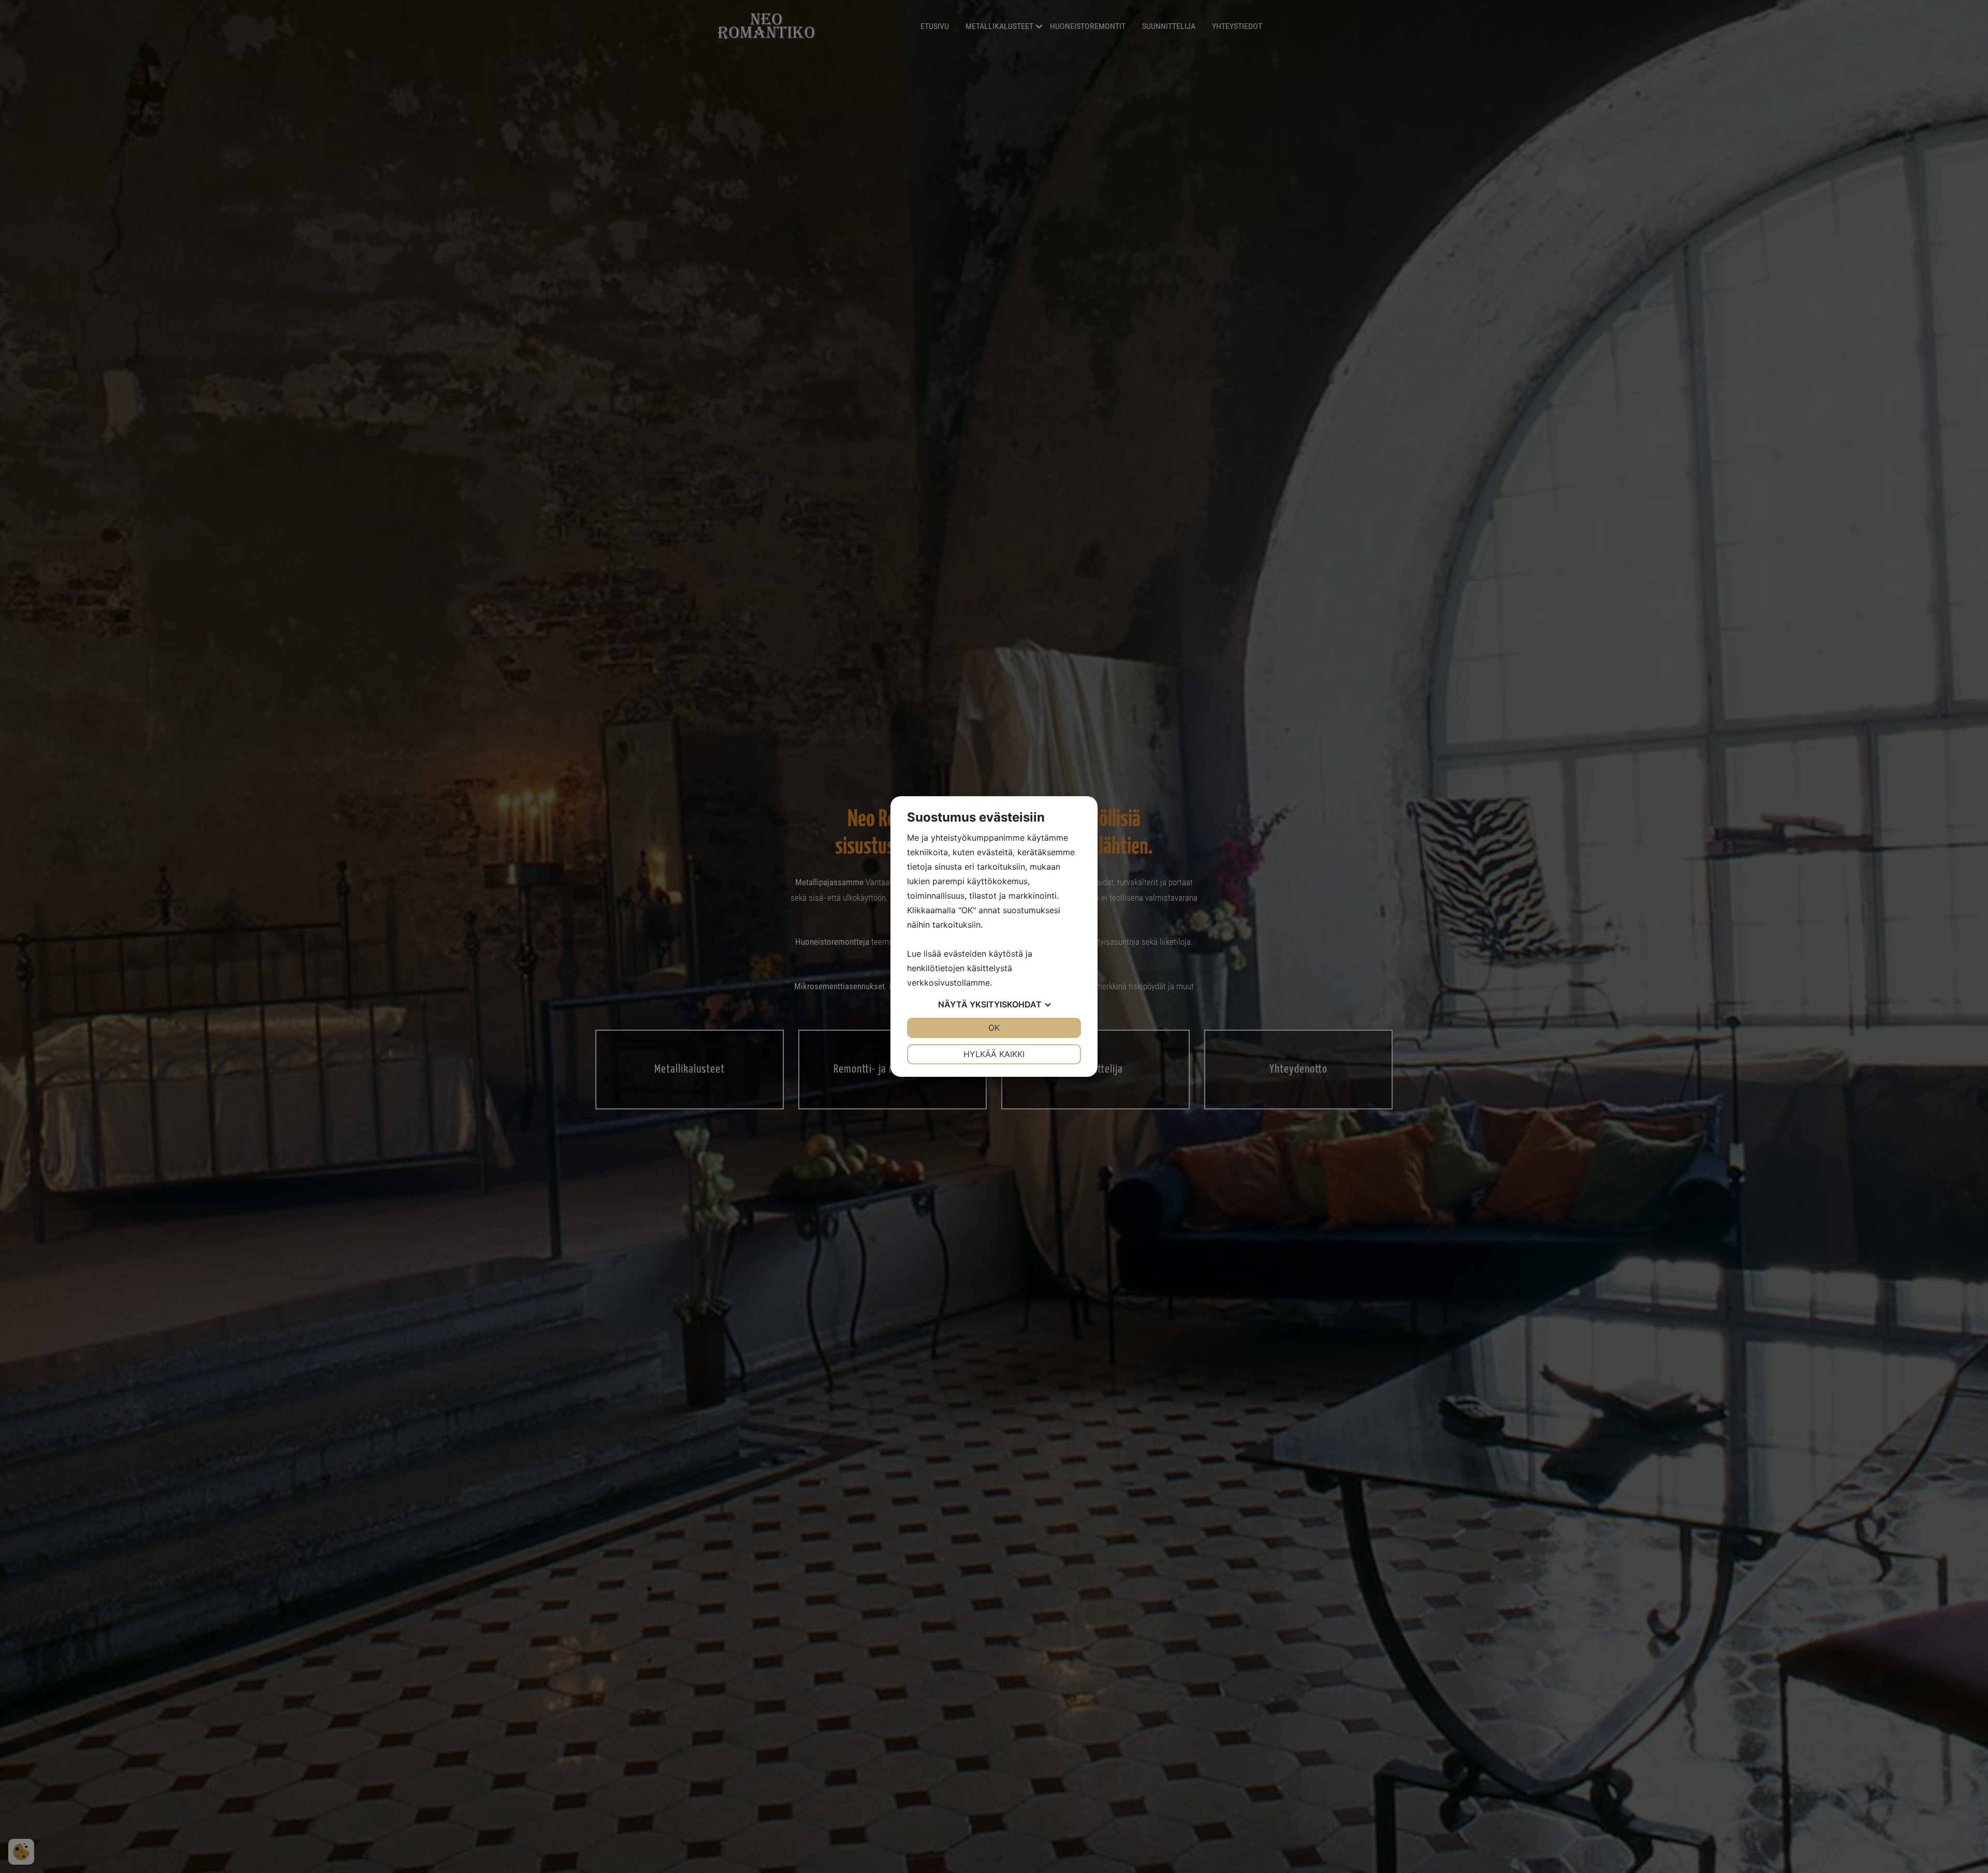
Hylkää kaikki (994, 1054)
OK (994, 1028)
